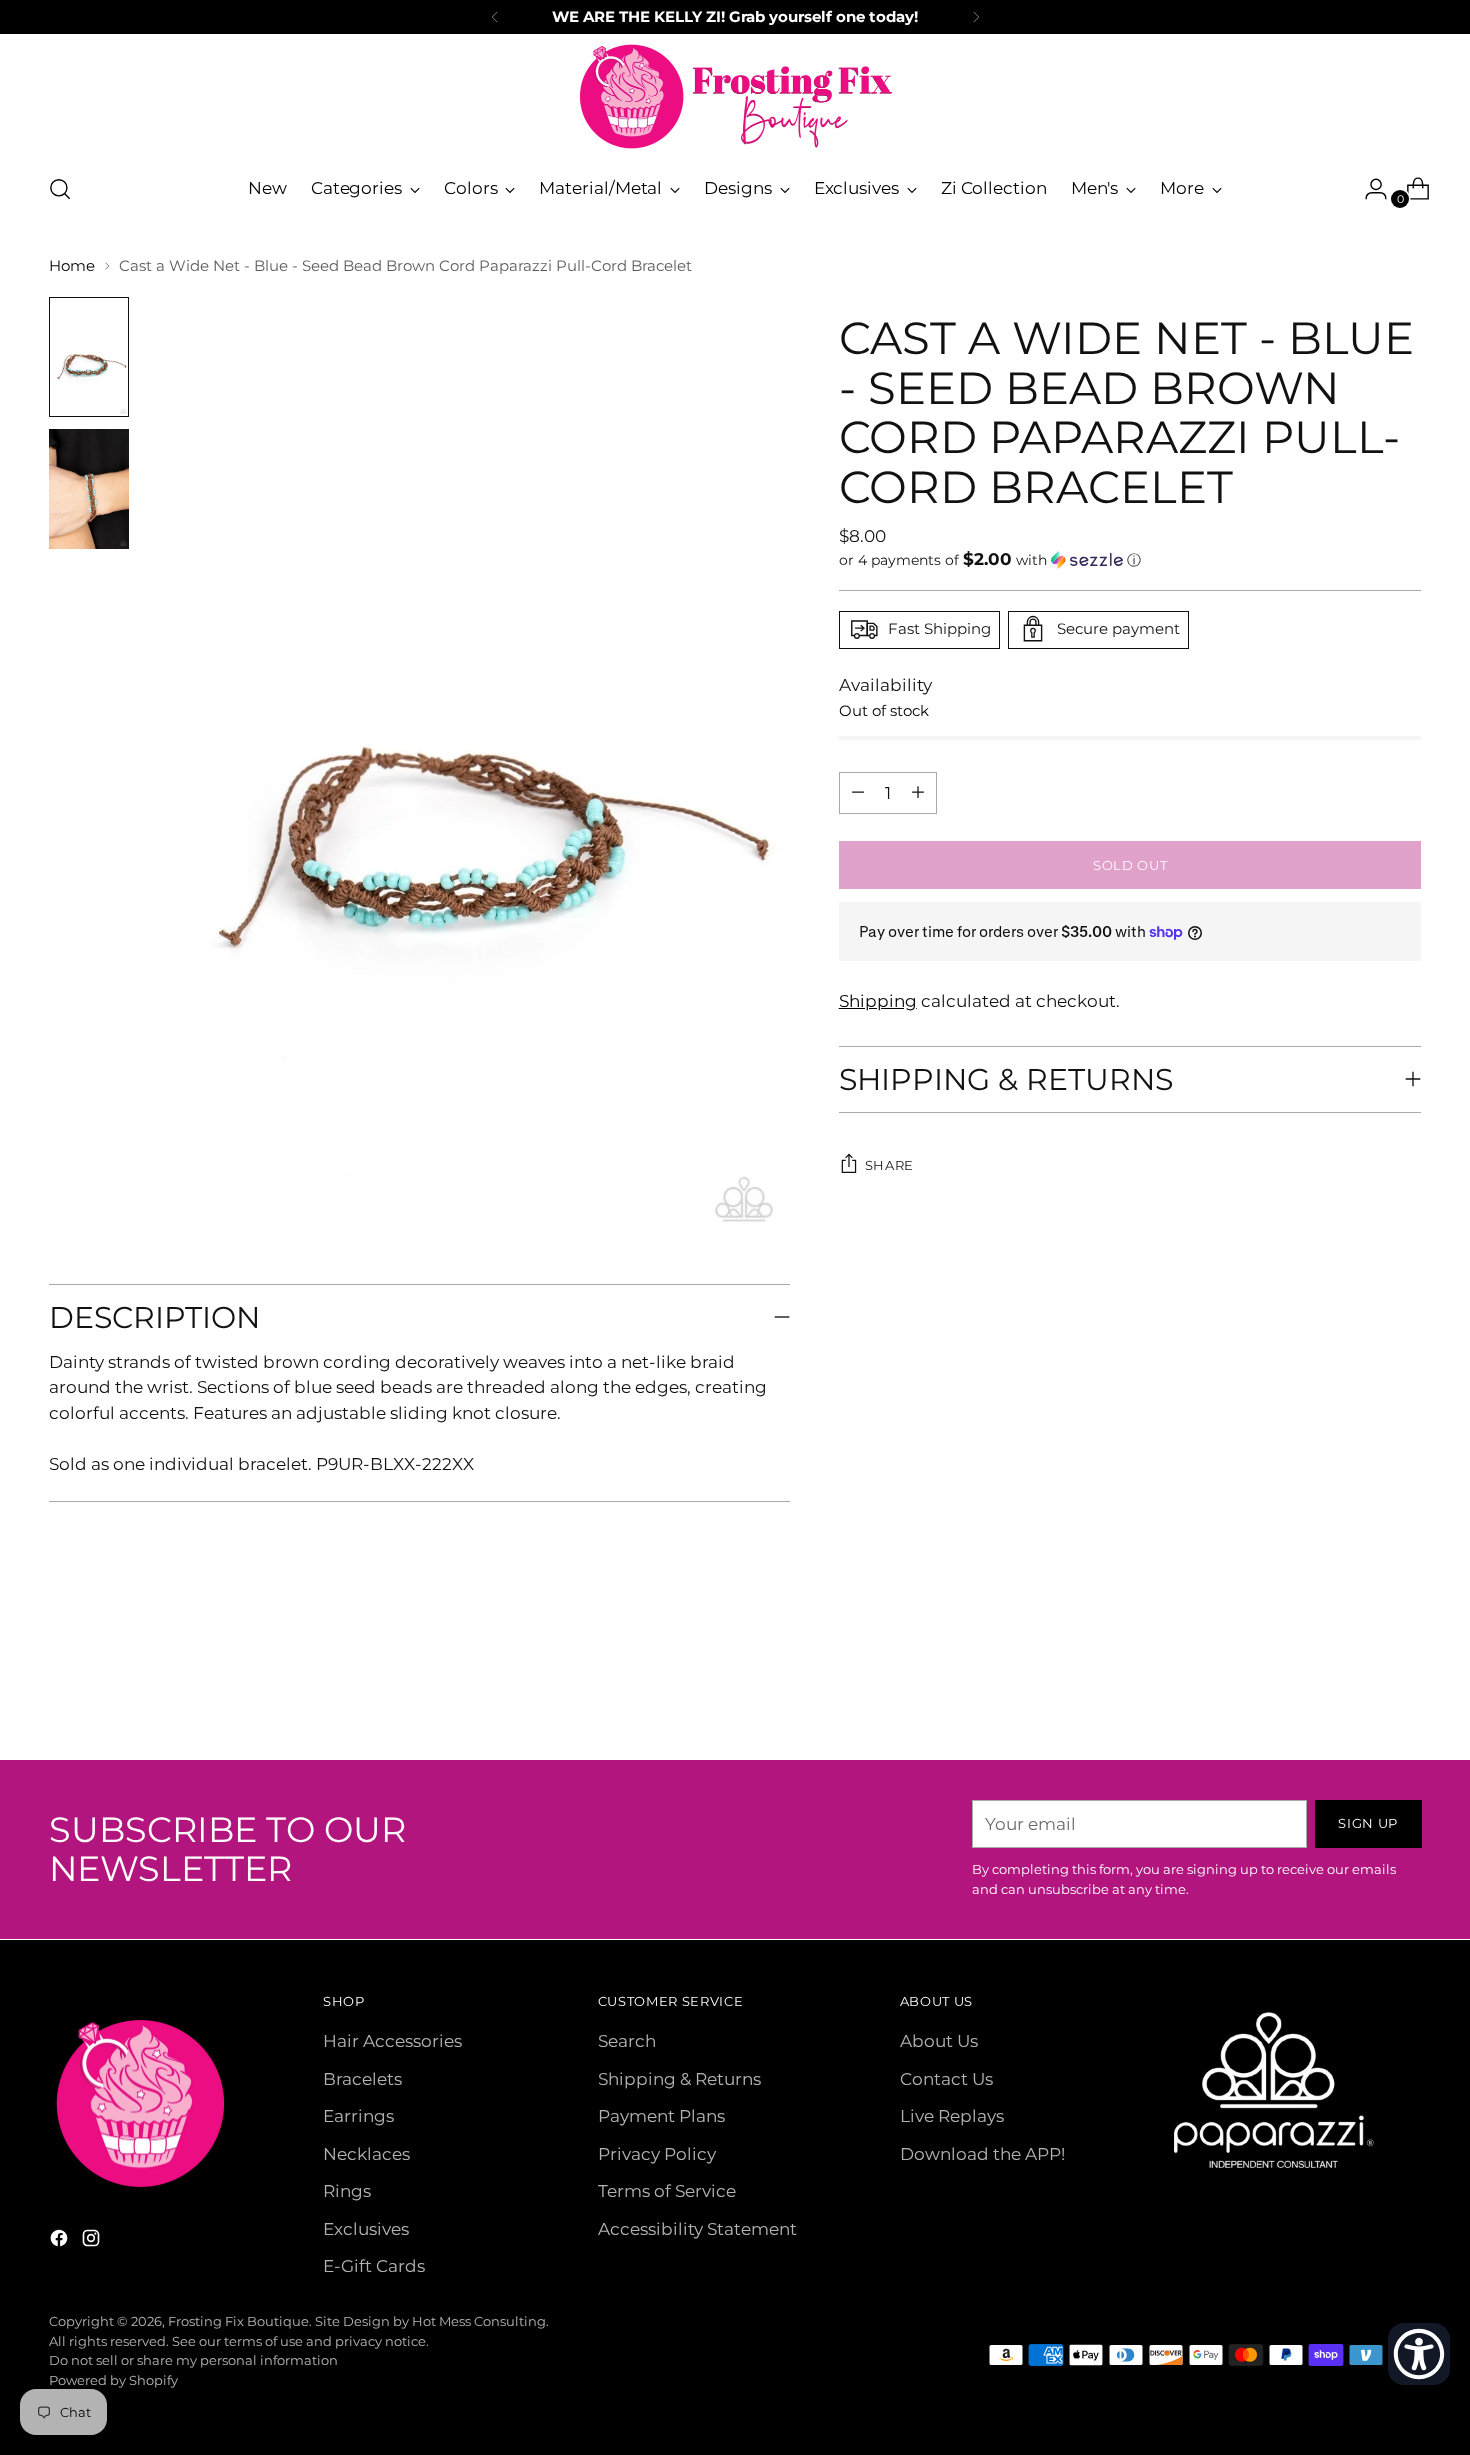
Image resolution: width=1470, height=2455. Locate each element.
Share (889, 1164)
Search (627, 2041)
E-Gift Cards (374, 2266)
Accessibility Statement (697, 2229)
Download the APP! (982, 2154)
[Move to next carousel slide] (1405, 1691)
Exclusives (366, 2229)
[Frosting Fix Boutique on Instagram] (93, 2242)
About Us (939, 2041)
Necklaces (366, 2154)
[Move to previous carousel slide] (1359, 1692)
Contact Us (946, 2079)
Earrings (358, 2116)
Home (72, 265)
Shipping (878, 1001)
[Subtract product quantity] (918, 792)
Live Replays (952, 2116)
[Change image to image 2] (89, 489)
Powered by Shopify (113, 2380)
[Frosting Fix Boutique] (735, 96)
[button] (1130, 559)
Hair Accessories (392, 2041)
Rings (347, 2191)
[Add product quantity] (858, 792)
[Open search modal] (60, 189)
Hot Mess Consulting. (480, 2321)
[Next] (976, 17)
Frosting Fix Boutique (238, 2321)
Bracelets (362, 2079)
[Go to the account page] (1368, 189)
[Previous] (495, 17)
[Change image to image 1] (89, 357)
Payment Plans (661, 2116)
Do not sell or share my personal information (193, 2360)
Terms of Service (667, 2191)
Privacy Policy (657, 2154)
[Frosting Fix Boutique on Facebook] (61, 2242)
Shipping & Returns (679, 2079)
